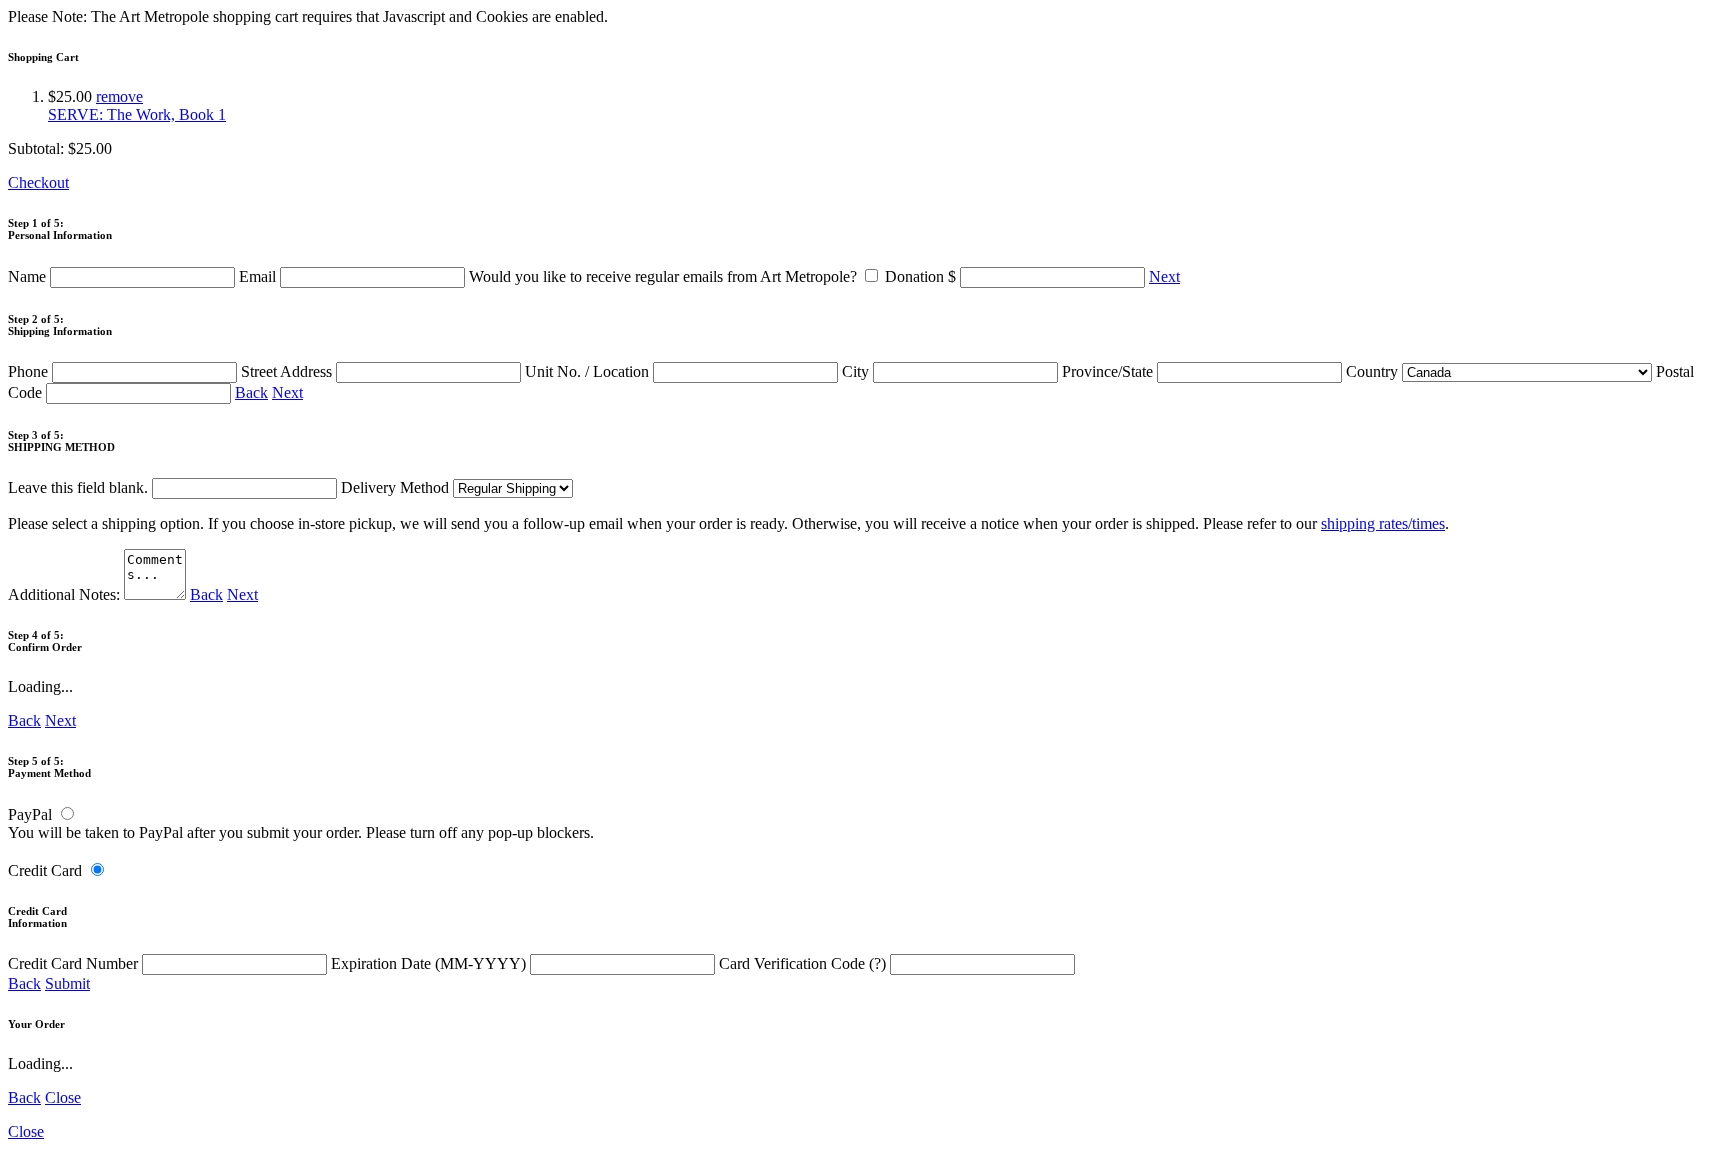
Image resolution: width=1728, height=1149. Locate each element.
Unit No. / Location (589, 371)
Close (63, 1097)
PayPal (30, 814)
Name (29, 276)
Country (1374, 371)
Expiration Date (428, 963)
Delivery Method (397, 487)
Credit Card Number (75, 963)
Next (1164, 276)
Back (251, 392)
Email (259, 276)
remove (119, 96)
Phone (30, 371)
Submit (67, 983)
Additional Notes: (66, 594)
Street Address (288, 371)
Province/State (1109, 371)
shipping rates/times (1383, 523)
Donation (920, 276)
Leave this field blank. (80, 487)
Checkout (38, 182)
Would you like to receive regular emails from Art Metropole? (665, 276)
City (857, 371)
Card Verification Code (802, 963)
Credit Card (45, 870)
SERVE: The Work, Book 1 (137, 114)
